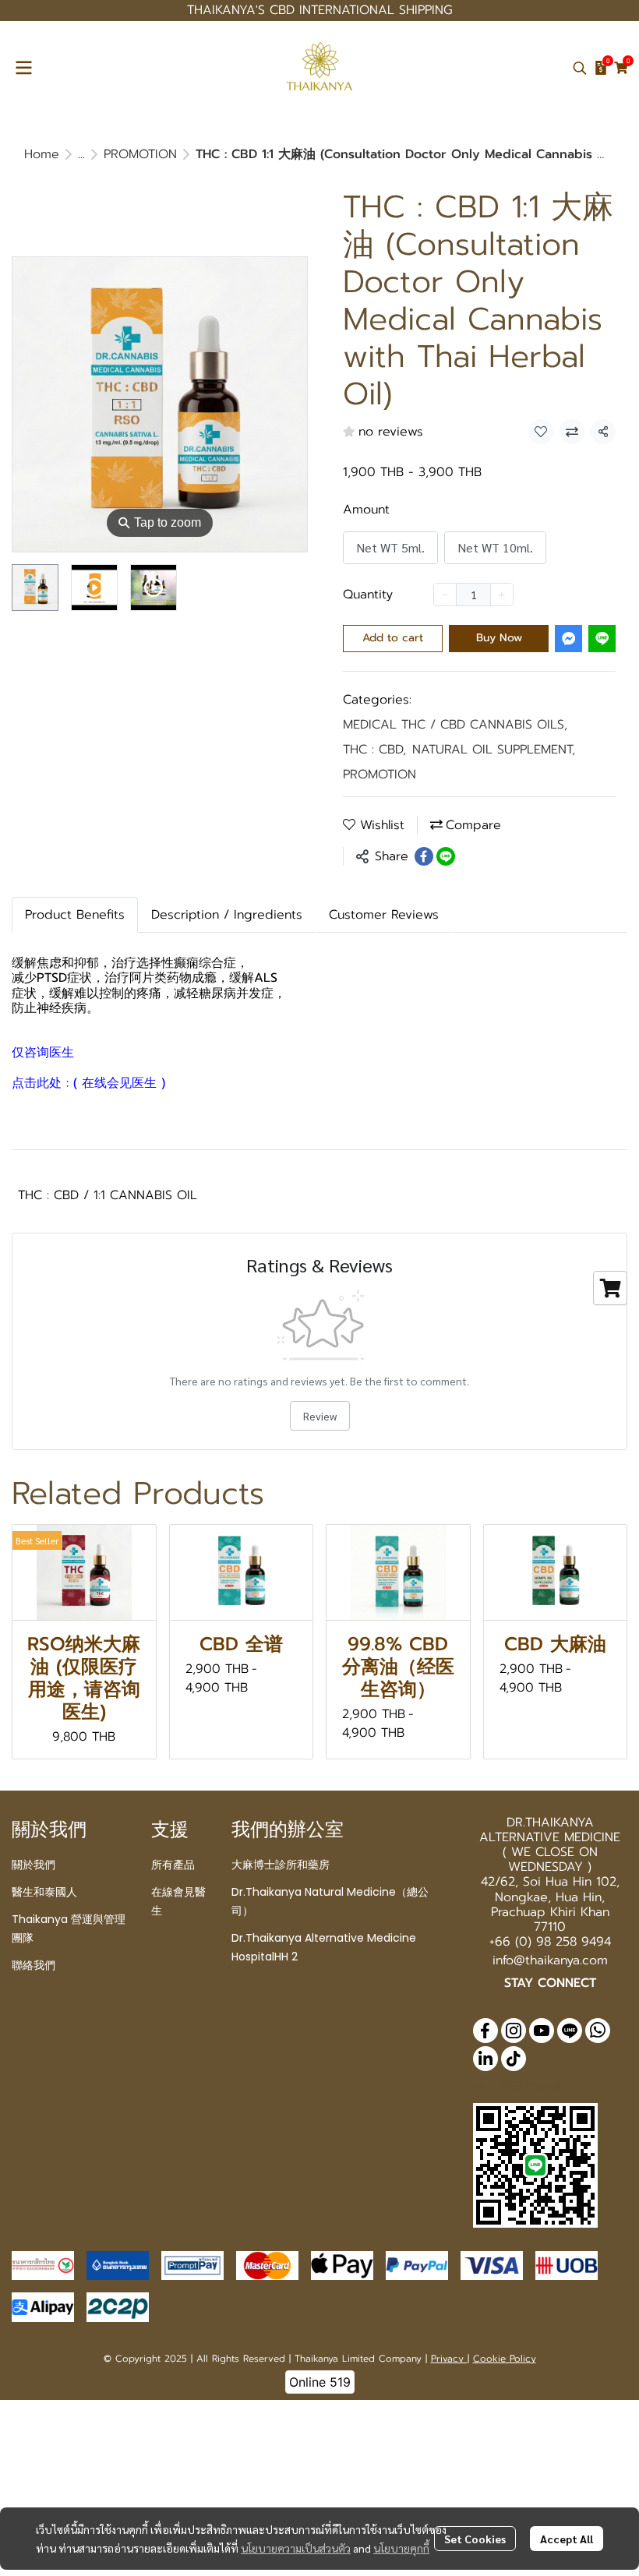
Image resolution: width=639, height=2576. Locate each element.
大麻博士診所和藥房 (281, 1865)
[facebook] (485, 2031)
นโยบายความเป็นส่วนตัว (296, 2548)
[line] (570, 2031)
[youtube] (542, 2031)
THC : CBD (374, 750)
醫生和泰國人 (44, 1892)
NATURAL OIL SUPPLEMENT (494, 750)
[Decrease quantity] (445, 595)
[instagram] (514, 2031)
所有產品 (173, 1865)
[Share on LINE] (446, 856)
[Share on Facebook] (424, 856)
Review (320, 1416)
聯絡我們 (34, 1965)
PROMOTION (140, 154)
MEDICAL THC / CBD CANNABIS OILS (455, 725)
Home (42, 154)
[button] (580, 68)
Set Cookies (475, 2539)
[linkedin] (485, 2059)
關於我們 (34, 1865)
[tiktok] (514, 2059)
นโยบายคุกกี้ (401, 2548)
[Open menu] (23, 68)
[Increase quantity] (502, 595)
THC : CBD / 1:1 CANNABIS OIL (108, 1195)
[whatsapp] (598, 2031)
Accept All (567, 2539)
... (81, 154)
